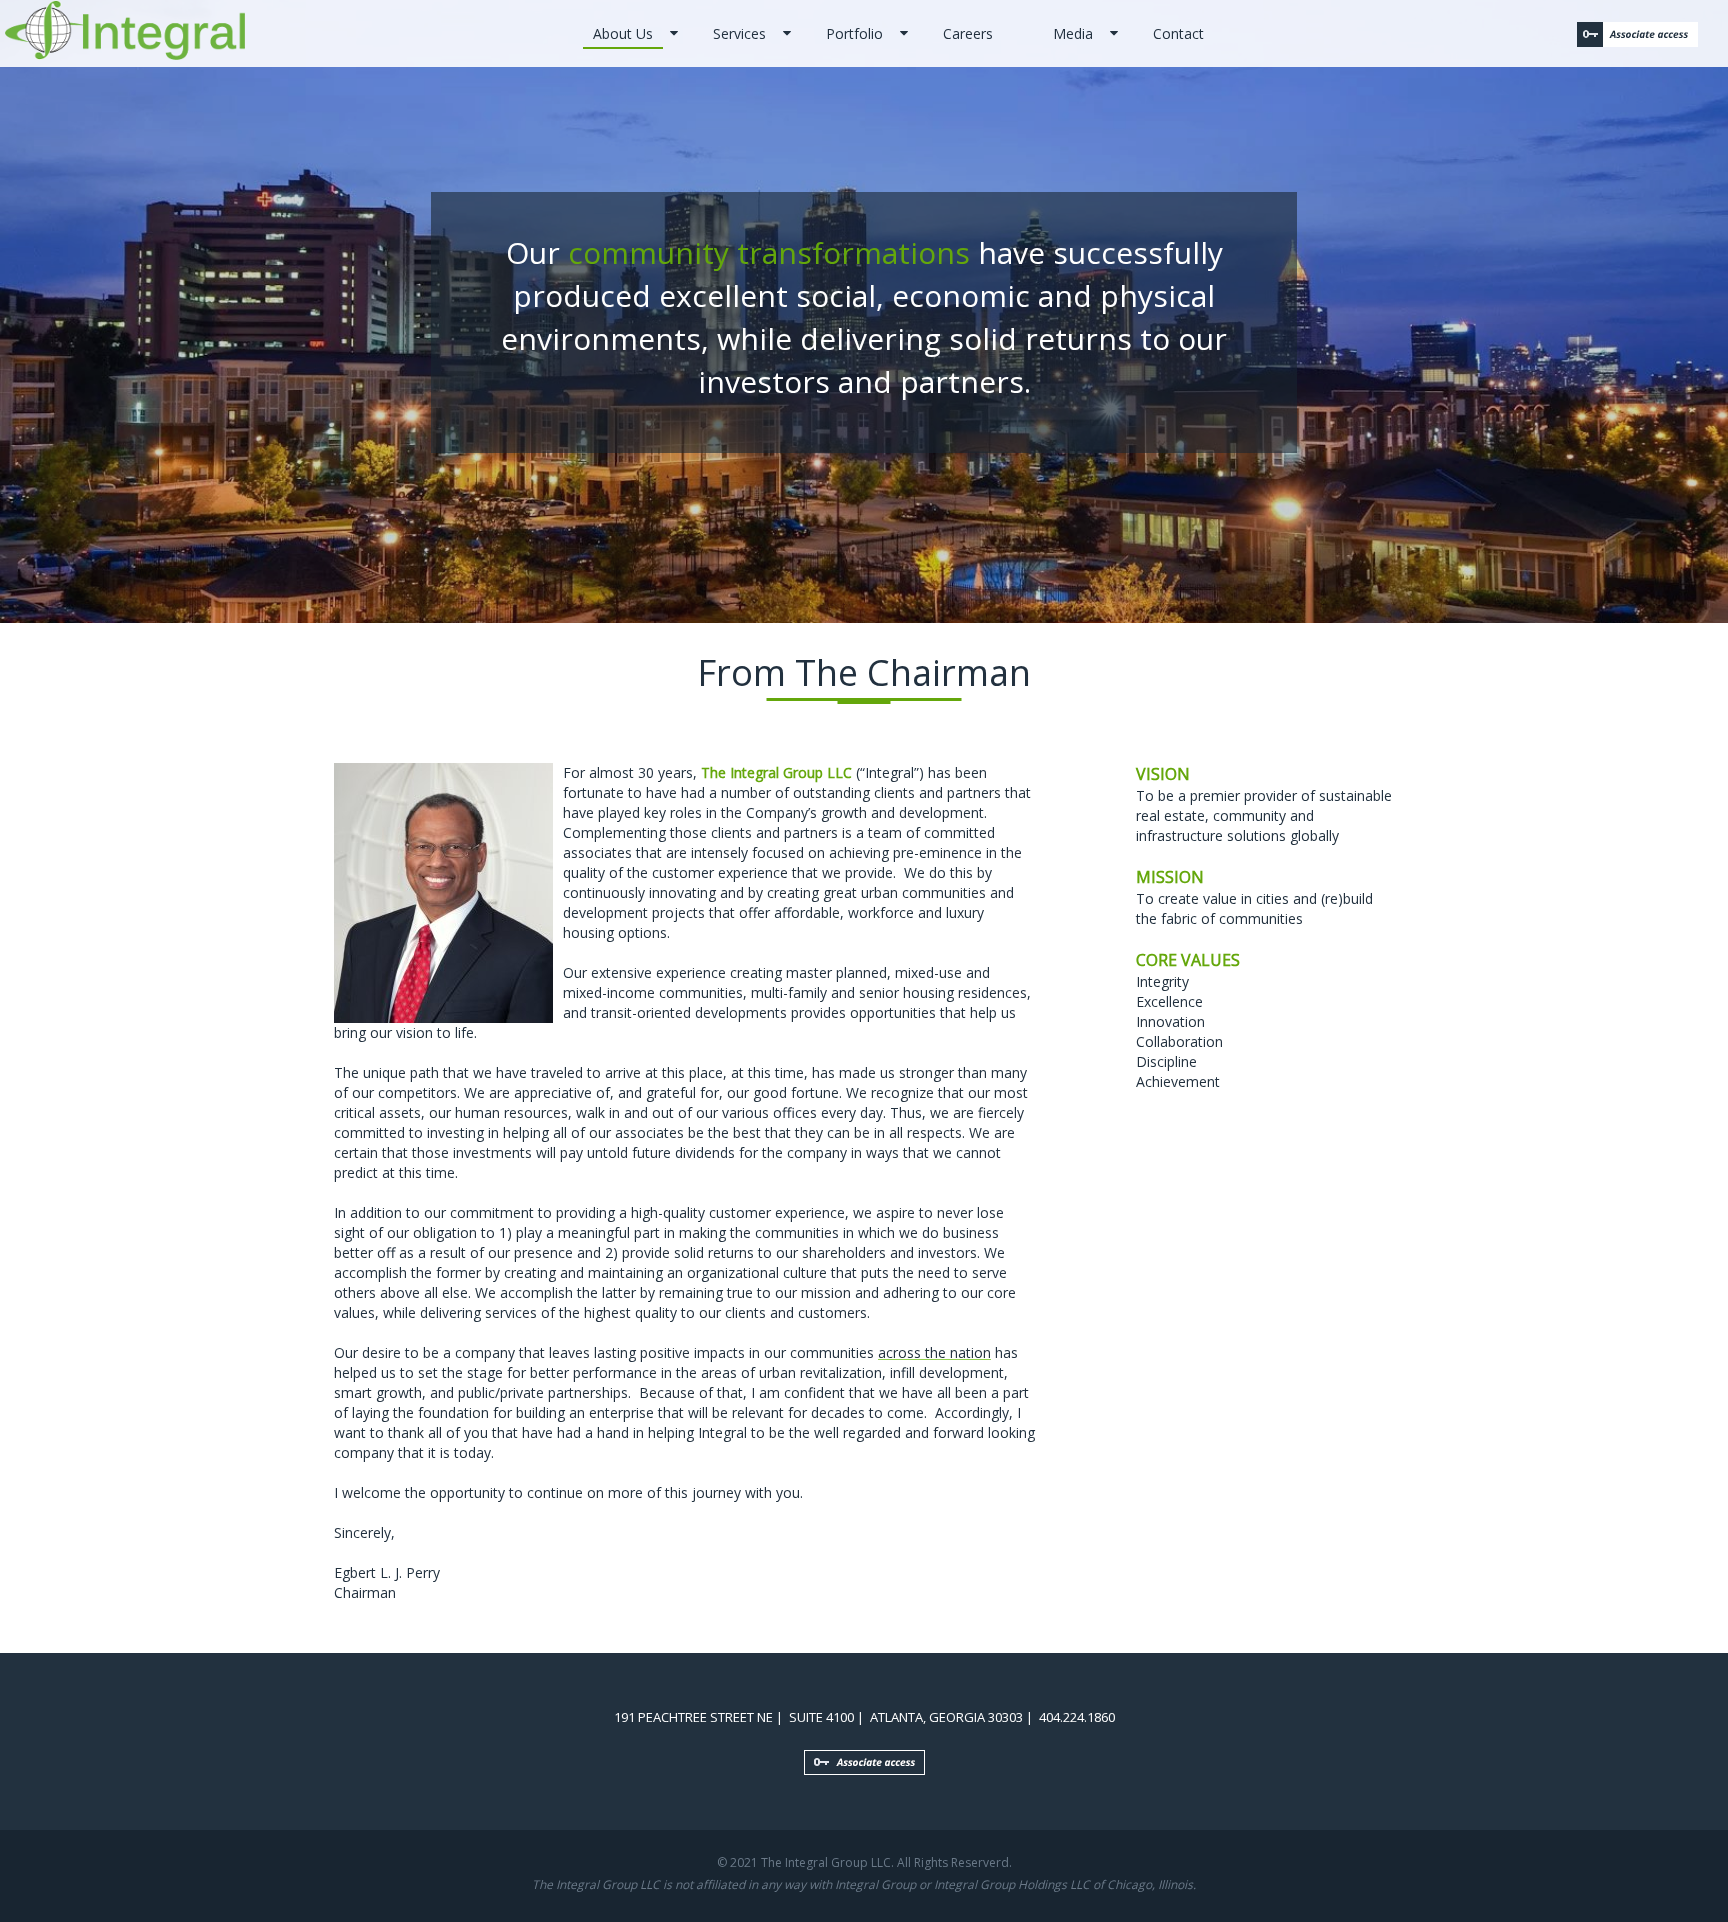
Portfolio (854, 33)
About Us (623, 33)
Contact (1178, 33)
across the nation (934, 1352)
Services (739, 33)
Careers (968, 33)
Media (1073, 33)
